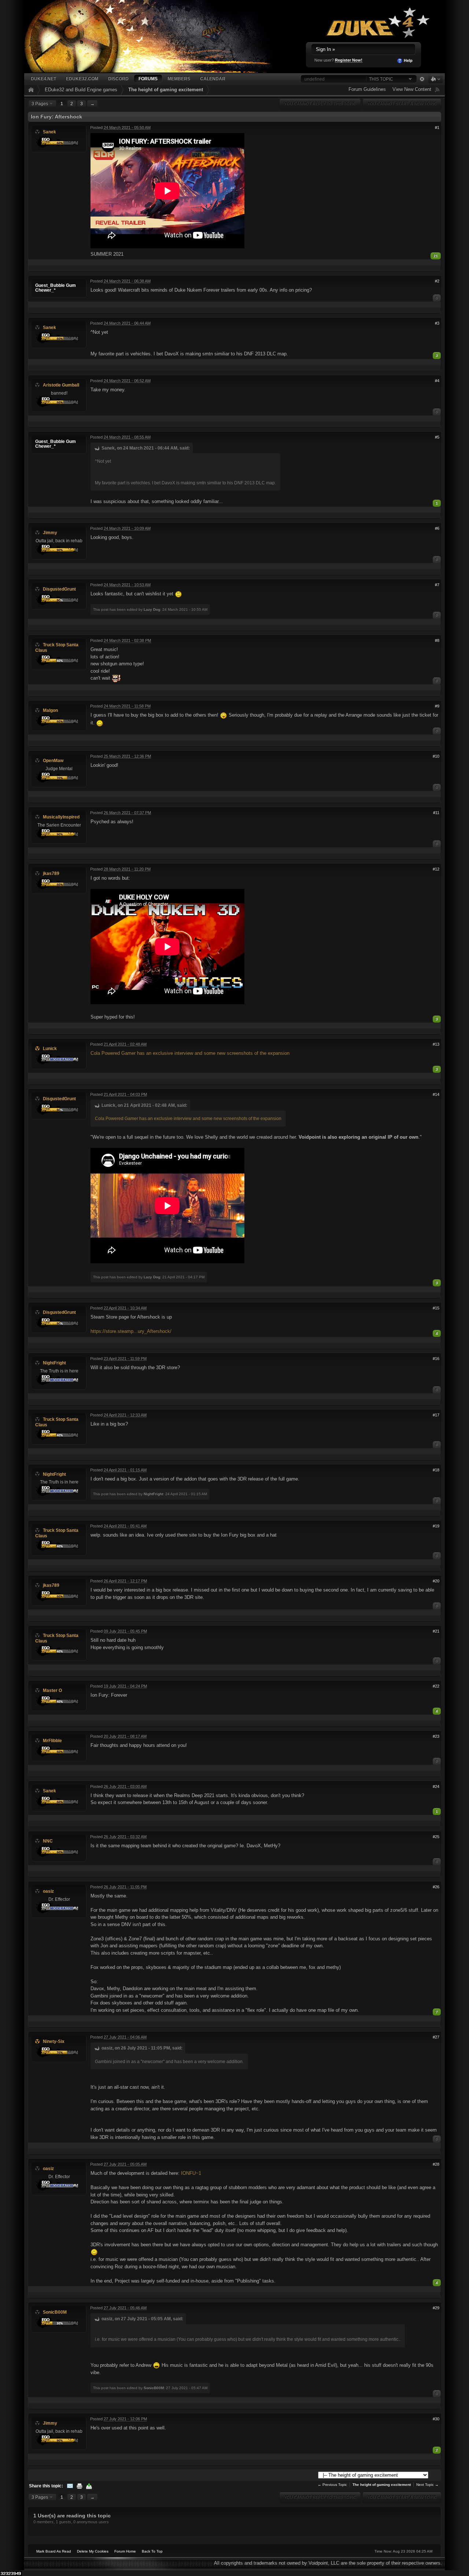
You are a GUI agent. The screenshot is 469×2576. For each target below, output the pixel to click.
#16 (436, 1359)
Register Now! (349, 60)
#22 (436, 1686)
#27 (436, 2037)
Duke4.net (43, 79)
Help (408, 60)
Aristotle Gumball (61, 385)
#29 (436, 2308)
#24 (436, 1786)
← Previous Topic (332, 2485)
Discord (118, 79)
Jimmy (50, 533)
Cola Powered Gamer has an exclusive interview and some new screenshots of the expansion (190, 1053)
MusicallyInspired (61, 817)
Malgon (50, 710)
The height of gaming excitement (166, 90)
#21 (436, 1631)
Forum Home (125, 2551)
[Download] (89, 2486)
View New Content (412, 89)
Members (179, 79)
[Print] (80, 2486)
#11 (436, 813)
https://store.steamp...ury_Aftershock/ (131, 1331)
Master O (52, 1690)
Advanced (422, 79)
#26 (436, 1887)
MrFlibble (52, 1740)
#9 (437, 706)
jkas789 (51, 873)
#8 (437, 640)
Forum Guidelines (367, 89)
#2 (437, 281)
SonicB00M (55, 2312)
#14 (436, 1094)
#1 (437, 127)
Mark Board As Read (54, 2551)
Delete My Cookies (93, 2551)
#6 (437, 528)
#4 (437, 381)
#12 (436, 869)
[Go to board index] (158, 36)
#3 (437, 323)
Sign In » (325, 49)
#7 (437, 585)
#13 (436, 1044)
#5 (437, 437)
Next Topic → (427, 2485)
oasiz (48, 1891)
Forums (148, 79)
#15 (436, 1308)
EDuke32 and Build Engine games (81, 90)
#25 (436, 1837)
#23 (436, 1736)
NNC (48, 1841)
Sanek (49, 132)
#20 (436, 1581)
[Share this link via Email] (70, 2486)
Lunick (50, 1048)
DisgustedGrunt (59, 589)
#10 (436, 756)
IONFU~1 (191, 2173)
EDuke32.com (82, 79)
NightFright (54, 1363)
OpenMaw (53, 760)
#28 (436, 2164)
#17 (436, 1415)
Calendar (213, 79)
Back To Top (152, 2551)
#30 (436, 2419)
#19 (436, 1526)
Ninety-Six (54, 2041)
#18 (436, 1470)
